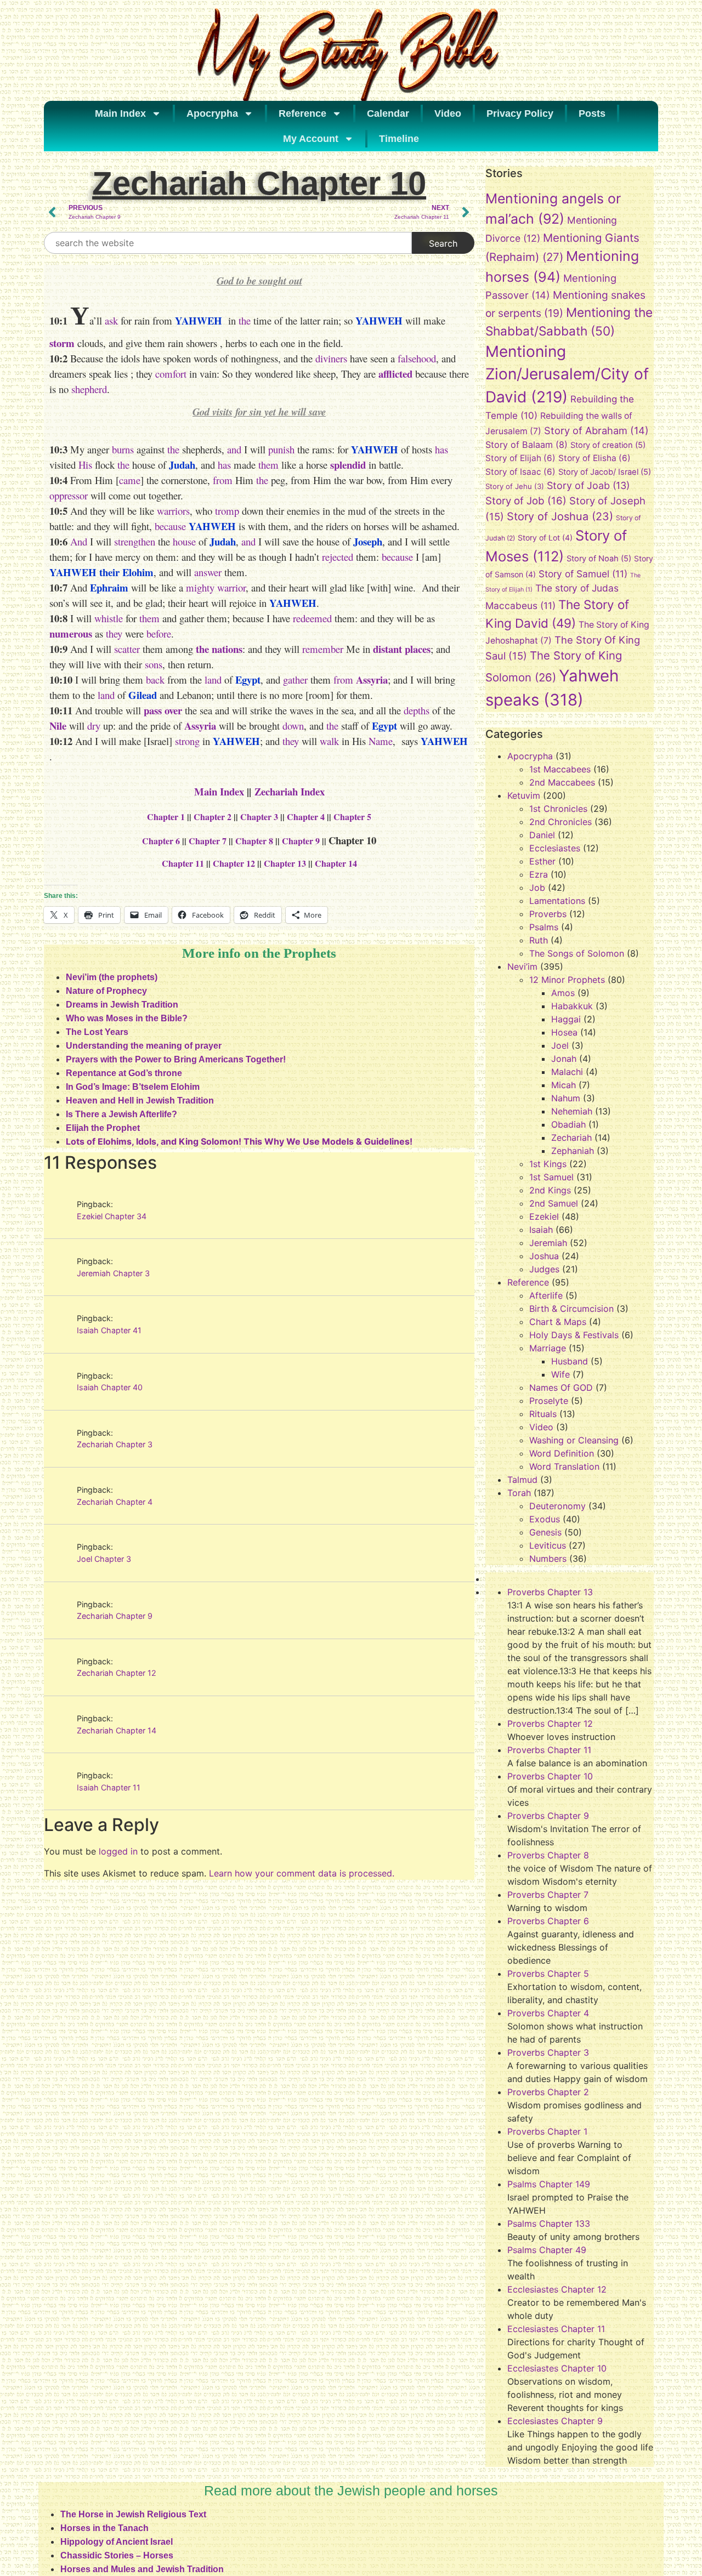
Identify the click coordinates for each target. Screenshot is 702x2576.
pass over (163, 710)
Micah (564, 1085)
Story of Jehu (515, 486)
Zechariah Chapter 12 (117, 1673)
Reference (302, 113)
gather (295, 679)
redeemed (312, 618)
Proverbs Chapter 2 (548, 2092)
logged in (118, 1851)
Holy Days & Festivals (574, 1335)
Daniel (542, 835)
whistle (109, 618)
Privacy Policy (520, 113)
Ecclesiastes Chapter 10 (557, 2368)
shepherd (89, 389)
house (184, 541)
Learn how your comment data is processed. (302, 1873)
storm (62, 343)
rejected (338, 557)
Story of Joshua (560, 516)
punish (281, 449)
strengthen (135, 541)
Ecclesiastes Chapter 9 (555, 2421)
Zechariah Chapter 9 (115, 1616)
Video (448, 113)
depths (417, 710)
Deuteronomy (557, 1506)
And (79, 541)
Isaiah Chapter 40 (110, 1387)
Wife (561, 1374)
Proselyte (549, 1401)
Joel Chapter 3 (104, 1559)
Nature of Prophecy (106, 991)
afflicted (395, 374)
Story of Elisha (595, 458)
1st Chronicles (558, 809)
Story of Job (526, 501)
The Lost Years (97, 1032)
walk (329, 741)
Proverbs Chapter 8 (548, 1855)
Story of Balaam (526, 445)
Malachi (567, 1072)
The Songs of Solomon (577, 953)
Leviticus (548, 1545)
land (213, 679)
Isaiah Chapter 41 (109, 1330)
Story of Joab (588, 485)
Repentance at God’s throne (124, 1073)
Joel (560, 1045)
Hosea (564, 1032)
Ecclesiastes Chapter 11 (556, 2329)
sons (154, 664)
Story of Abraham (596, 430)
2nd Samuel (554, 1203)
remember (323, 649)
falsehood (417, 358)
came (130, 480)
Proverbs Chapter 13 (550, 1592)
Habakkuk (572, 1006)
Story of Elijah (520, 458)
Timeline (399, 139)
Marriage (548, 1348)
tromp (227, 511)
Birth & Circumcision (571, 1309)
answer (208, 572)
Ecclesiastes (555, 848)
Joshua (544, 1256)
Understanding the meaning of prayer (144, 1046)
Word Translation (564, 1466)
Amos (563, 993)
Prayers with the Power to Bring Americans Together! (176, 1059)
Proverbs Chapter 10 (550, 1776)
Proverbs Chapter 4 (548, 2013)
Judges (544, 1269)
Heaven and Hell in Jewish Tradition (140, 1101)
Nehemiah (572, 1111)
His (85, 465)
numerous (71, 633)
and (234, 449)
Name (381, 741)
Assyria (372, 679)
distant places (402, 649)
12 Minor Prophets (567, 980)
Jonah (564, 1059)
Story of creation (608, 445)
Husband (570, 1361)
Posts (592, 113)
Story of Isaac (520, 472)
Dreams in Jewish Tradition (122, 1005)
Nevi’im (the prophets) (112, 977)
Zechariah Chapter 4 (115, 1502)
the (245, 320)
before (159, 633)
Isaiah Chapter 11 (109, 1787)
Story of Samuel (583, 574)
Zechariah (571, 1138)
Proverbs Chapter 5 (548, 1974)
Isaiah (541, 1230)
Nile (58, 726)
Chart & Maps (558, 1322)
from (223, 480)
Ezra (539, 874)
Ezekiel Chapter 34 (112, 1216)
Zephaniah (573, 1151)
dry (94, 726)
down (293, 726)
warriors (173, 511)
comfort (171, 374)
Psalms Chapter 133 (549, 2224)
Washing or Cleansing (574, 1440)
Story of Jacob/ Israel (605, 472)
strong (187, 741)
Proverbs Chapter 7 (548, 1895)
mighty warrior (216, 587)
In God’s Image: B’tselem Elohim (133, 1087)
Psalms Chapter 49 (547, 2250)
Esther (542, 861)
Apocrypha (212, 113)
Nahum (566, 1098)
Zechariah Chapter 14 (117, 1730)
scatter (127, 649)
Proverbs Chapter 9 (548, 1816)
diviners (331, 358)
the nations (219, 649)
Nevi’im (522, 966)
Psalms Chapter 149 (549, 2184)
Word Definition (562, 1453)
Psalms (544, 927)
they (114, 633)
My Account (311, 139)
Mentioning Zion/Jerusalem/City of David (567, 374)
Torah (519, 1493)
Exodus (545, 1519)
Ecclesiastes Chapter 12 (557, 2289)
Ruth (539, 940)
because (170, 526)
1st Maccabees (560, 769)
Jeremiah (548, 1243)
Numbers (548, 1559)
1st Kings (548, 1164)
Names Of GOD (561, 1387)
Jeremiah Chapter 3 (113, 1273)
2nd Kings (550, 1190)
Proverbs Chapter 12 (550, 1724)
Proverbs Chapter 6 (548, 1921)
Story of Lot (545, 538)
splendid (348, 465)
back (155, 679)
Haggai (566, 1019)
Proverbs (548, 914)
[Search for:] (228, 243)
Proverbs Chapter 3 (548, 2052)
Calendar (388, 113)
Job (537, 888)
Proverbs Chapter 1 (547, 2131)
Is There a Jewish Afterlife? (121, 1114)
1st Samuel (551, 1177)
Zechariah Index (290, 791)
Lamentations (557, 901)
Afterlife (546, 1295)
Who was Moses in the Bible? (127, 1018)
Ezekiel (544, 1216)
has (441, 449)
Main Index (120, 113)
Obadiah (568, 1124)
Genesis (545, 1532)
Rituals (543, 1414)
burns (123, 449)
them (268, 465)
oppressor (69, 495)
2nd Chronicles (561, 822)
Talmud (522, 1480)
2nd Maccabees (562, 782)
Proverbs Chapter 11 (549, 1750)
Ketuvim (524, 795)
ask (111, 320)
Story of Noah (599, 559)
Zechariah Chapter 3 (115, 1444)
